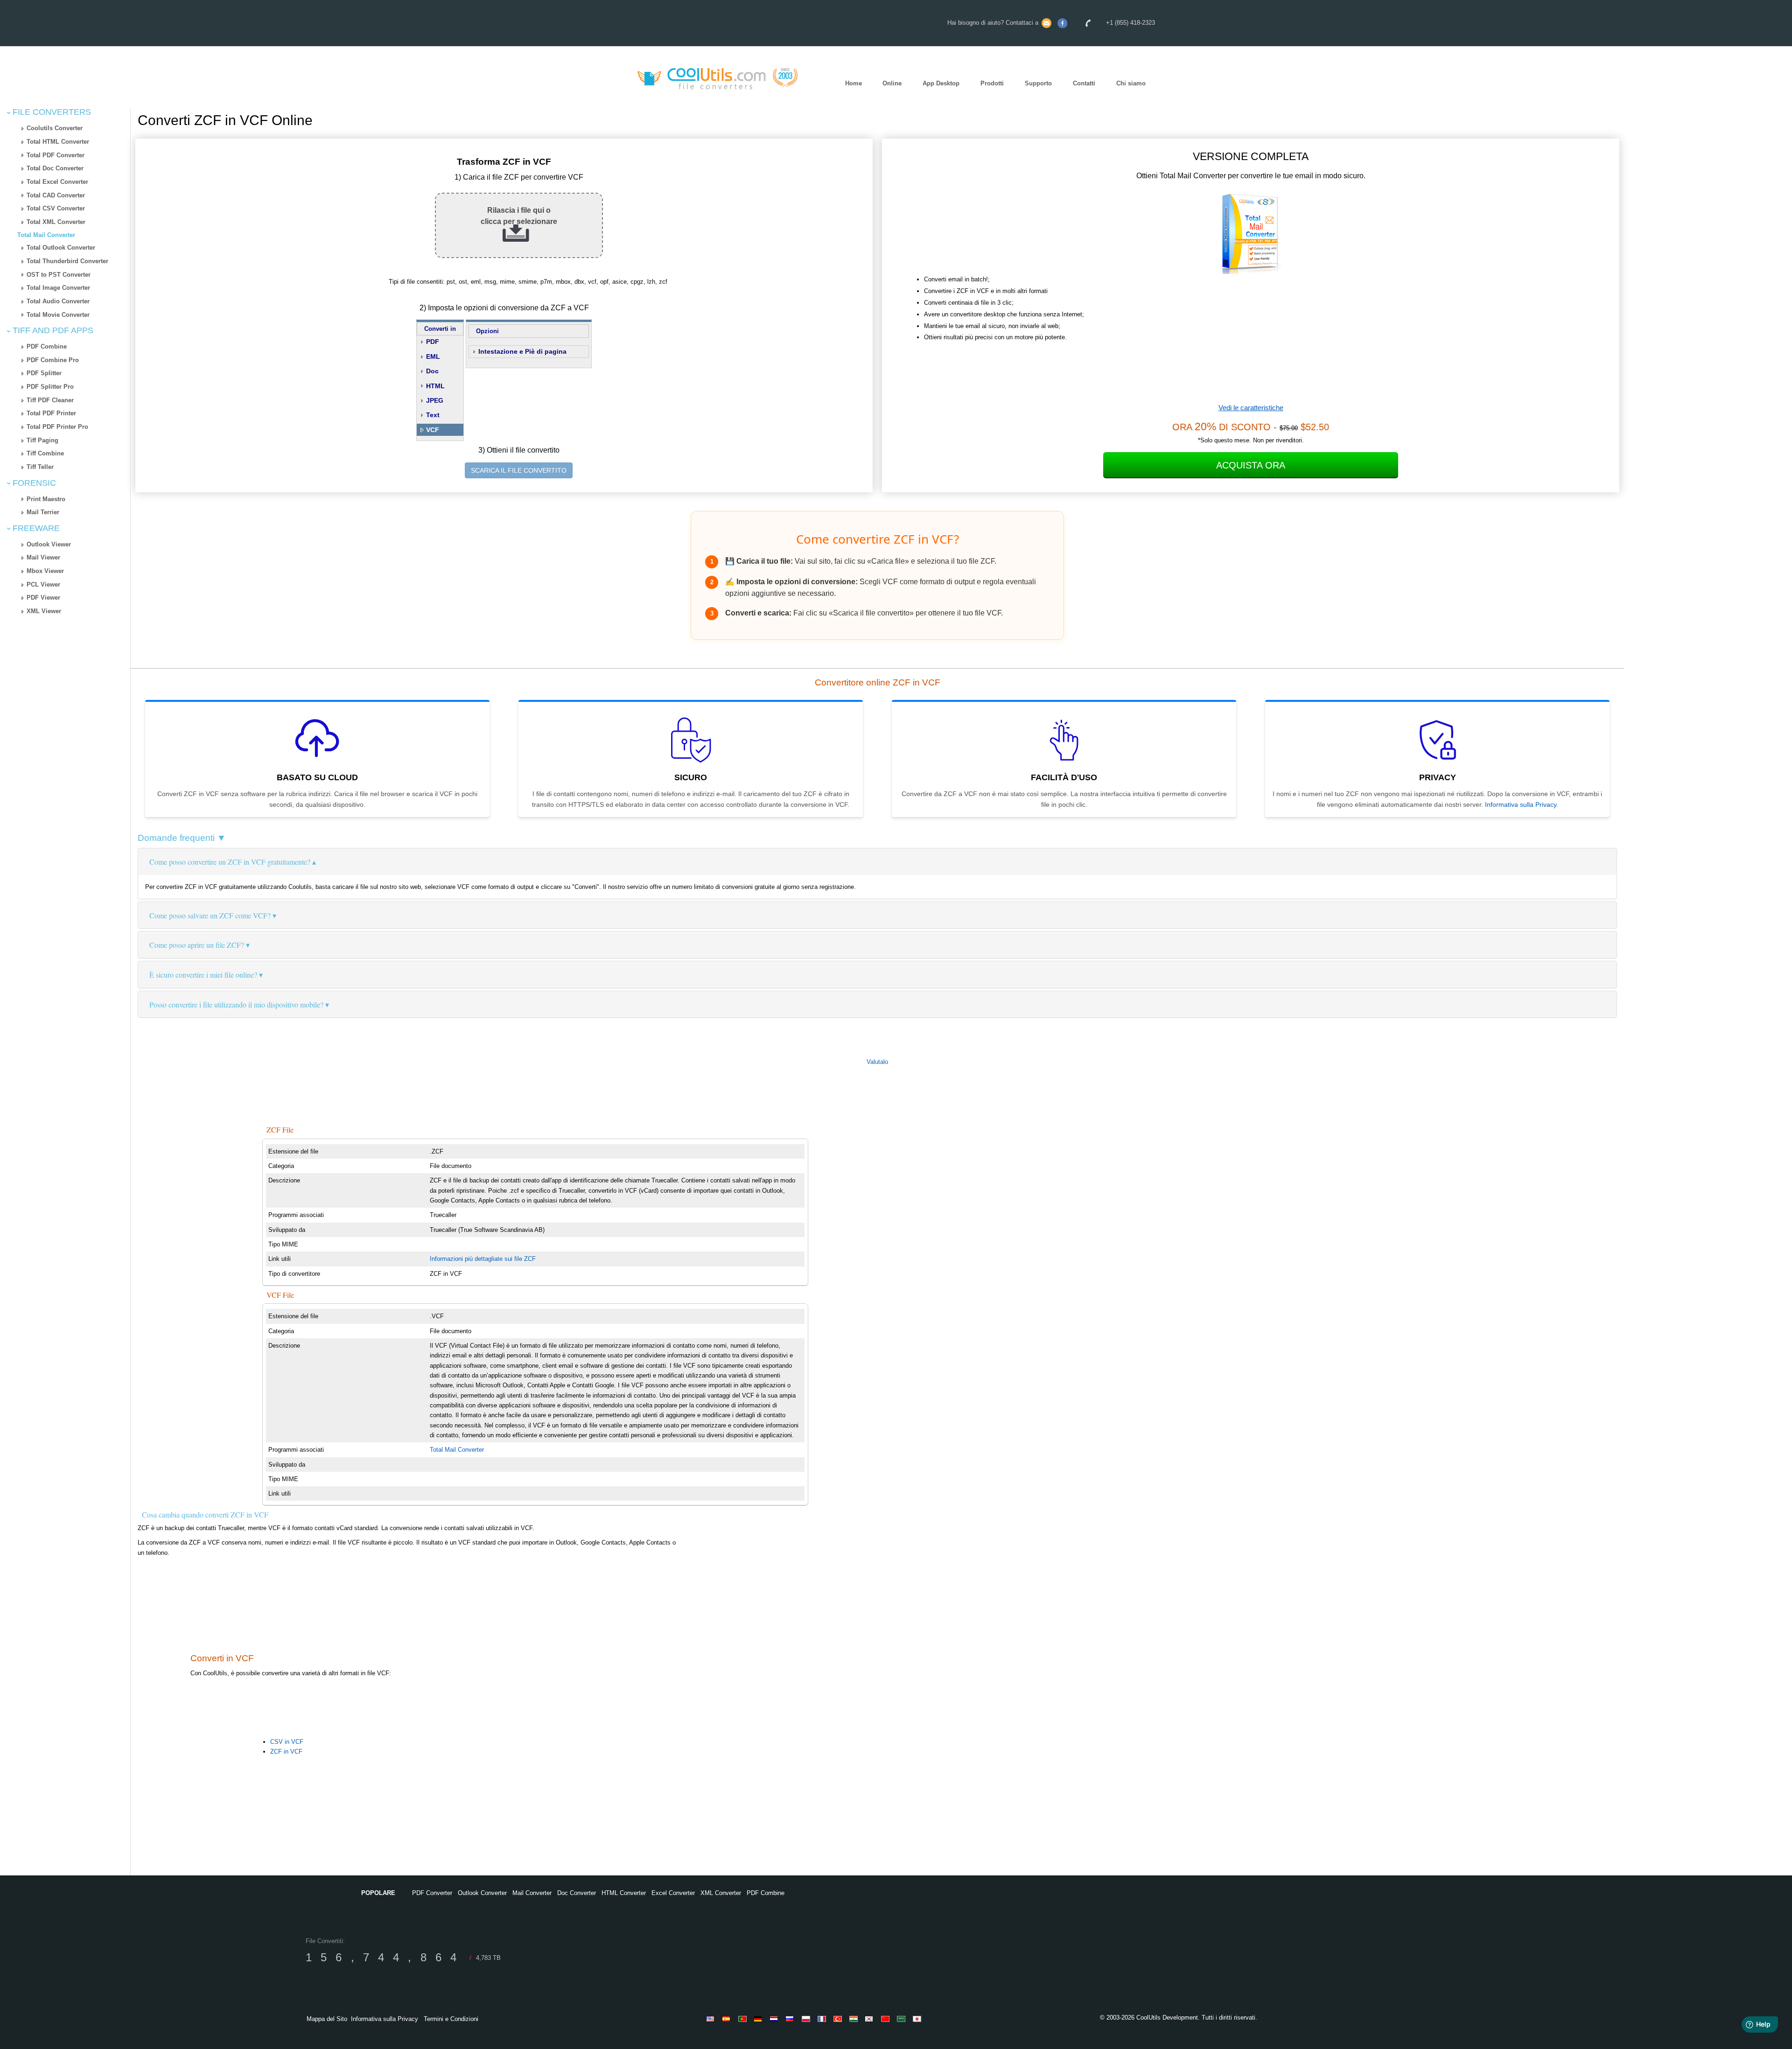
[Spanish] (728, 2019)
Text (433, 415)
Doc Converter (577, 1893)
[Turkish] (839, 2019)
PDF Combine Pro (53, 360)
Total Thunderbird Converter (67, 261)
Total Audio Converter (58, 301)
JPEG (435, 400)
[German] (760, 2019)
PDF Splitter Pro (50, 387)
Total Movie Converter (58, 315)
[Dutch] (776, 2019)
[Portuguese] (744, 2019)
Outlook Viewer (49, 544)
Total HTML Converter (58, 142)
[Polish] (807, 2019)
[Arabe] (903, 2019)
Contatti (1084, 83)
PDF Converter (432, 1893)
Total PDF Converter (56, 155)
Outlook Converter (482, 1893)
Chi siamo (1131, 83)
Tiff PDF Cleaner (50, 400)
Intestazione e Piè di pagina (522, 351)
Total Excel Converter (57, 182)
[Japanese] (918, 2019)
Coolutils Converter (55, 128)
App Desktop (941, 83)
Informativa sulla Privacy (1521, 804)
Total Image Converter (58, 288)
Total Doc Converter (55, 168)
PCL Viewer (43, 584)
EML (433, 357)
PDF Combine (47, 346)
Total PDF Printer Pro (57, 427)
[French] (823, 2019)
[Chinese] (887, 2019)
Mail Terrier (43, 512)
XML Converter (721, 1893)
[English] (712, 2019)
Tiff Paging (42, 440)
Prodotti (992, 83)
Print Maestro (46, 499)
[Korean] (871, 2019)
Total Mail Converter (46, 235)
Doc (432, 371)
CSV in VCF (287, 1742)
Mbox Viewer (45, 571)
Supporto (1038, 83)
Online (892, 83)
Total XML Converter (56, 222)
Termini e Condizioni (451, 2019)
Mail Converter (532, 1893)
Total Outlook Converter (61, 248)
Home (854, 83)
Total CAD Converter (56, 195)
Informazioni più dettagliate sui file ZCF (483, 1259)
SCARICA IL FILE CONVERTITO (519, 470)
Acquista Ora (1251, 465)
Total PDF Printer (51, 413)
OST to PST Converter (59, 275)
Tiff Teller (40, 467)
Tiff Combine (45, 453)
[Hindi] (855, 2019)
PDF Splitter (44, 373)
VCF (433, 430)
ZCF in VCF (286, 1752)
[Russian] (791, 2019)
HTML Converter (624, 1893)
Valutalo (877, 1062)
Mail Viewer (43, 557)
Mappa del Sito (327, 2019)
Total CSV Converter (56, 208)
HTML (435, 386)
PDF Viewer (43, 598)
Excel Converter (673, 1893)
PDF (433, 342)
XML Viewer (44, 611)
